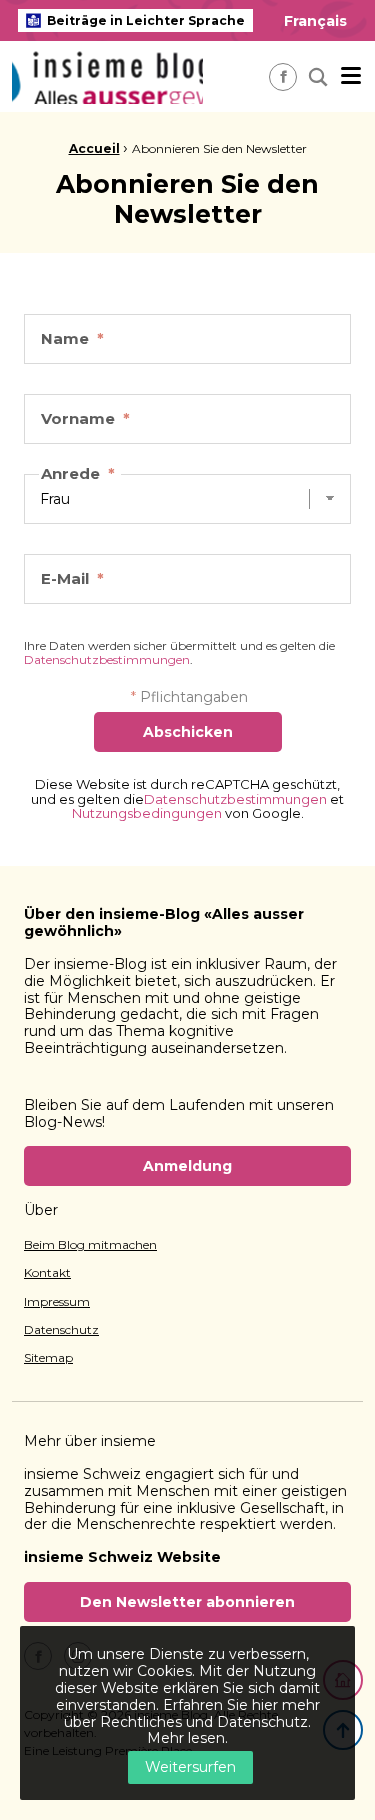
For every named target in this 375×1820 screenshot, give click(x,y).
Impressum (57, 1302)
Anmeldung (187, 1166)
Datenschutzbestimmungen (107, 659)
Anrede (78, 473)
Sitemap (48, 1358)
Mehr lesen (186, 1738)
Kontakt (47, 1273)
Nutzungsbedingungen (147, 813)
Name (72, 338)
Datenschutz (61, 1330)
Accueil (94, 148)
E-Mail (72, 578)
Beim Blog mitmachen (90, 1245)
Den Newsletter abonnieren (187, 1602)
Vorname (85, 418)
